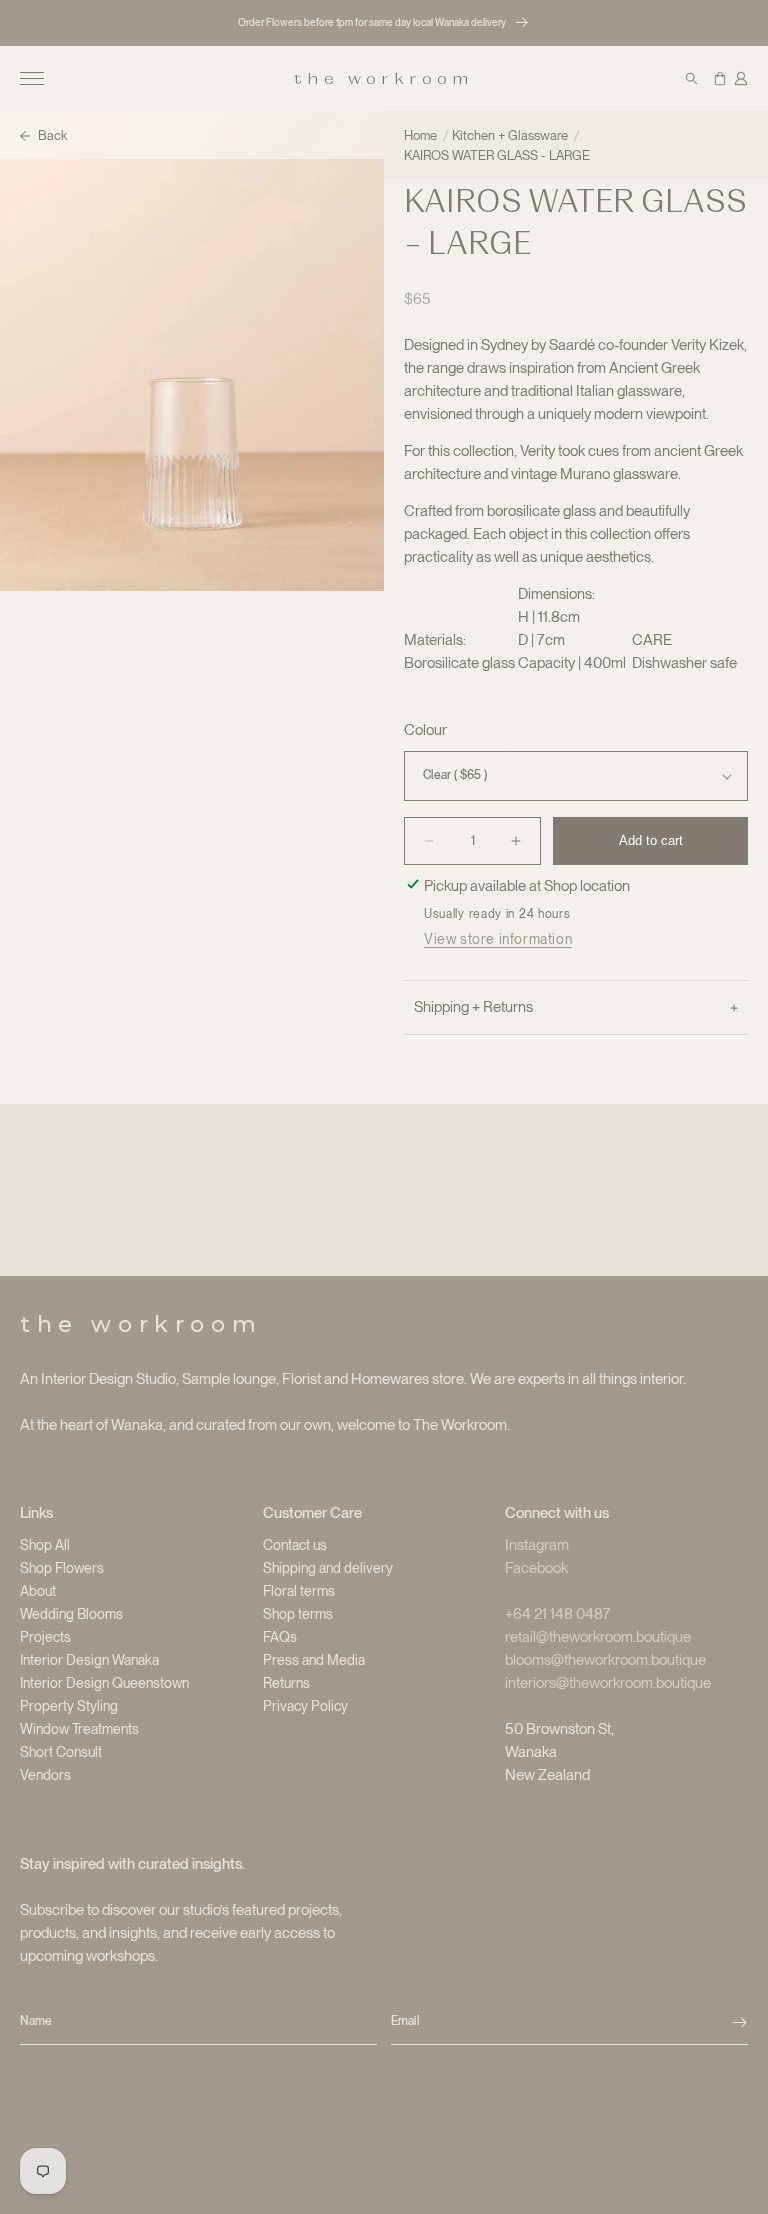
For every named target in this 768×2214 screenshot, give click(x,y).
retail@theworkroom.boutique (598, 1637)
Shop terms (298, 1614)
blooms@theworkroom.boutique (605, 1660)
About (38, 1591)
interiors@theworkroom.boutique (608, 1683)
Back (52, 135)
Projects (45, 1637)
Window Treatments (79, 1729)
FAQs (280, 1637)
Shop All (45, 1545)
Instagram (537, 1545)
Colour (425, 730)
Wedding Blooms (71, 1614)
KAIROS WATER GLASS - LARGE (497, 155)
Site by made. (351, 2177)
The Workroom (131, 2177)
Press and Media (314, 1660)
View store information (498, 939)
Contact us (295, 1545)
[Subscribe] (739, 2022)
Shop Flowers (62, 1568)
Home (420, 135)
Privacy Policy (305, 1706)
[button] (32, 79)
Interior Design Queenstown (104, 1683)
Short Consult (61, 1752)
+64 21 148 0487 (558, 1614)
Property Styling (69, 1706)
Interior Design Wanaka (89, 1660)
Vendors (45, 1775)
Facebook (536, 1568)
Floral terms (299, 1591)
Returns (286, 1683)
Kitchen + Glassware (510, 135)
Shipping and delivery (328, 1568)
